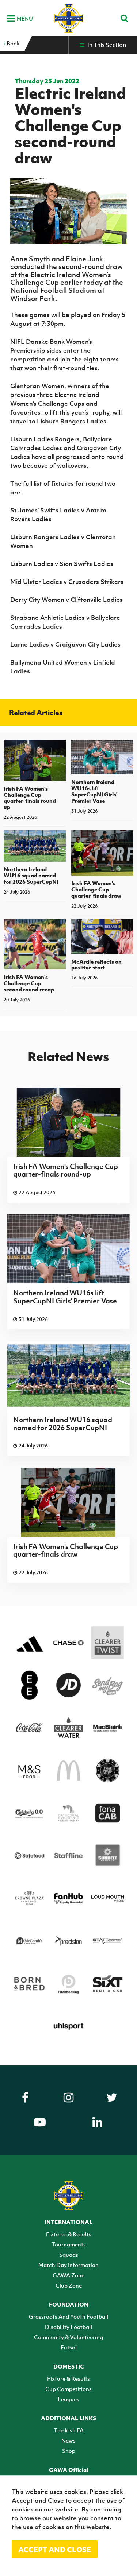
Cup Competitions (68, 2389)
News (68, 2440)
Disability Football (68, 2327)
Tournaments (69, 2244)
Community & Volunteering (68, 2337)
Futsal (69, 2347)
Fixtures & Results (69, 2234)
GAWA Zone (68, 2275)
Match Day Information (68, 2265)
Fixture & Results (68, 2378)
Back (12, 43)
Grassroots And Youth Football (68, 2316)
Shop (69, 2451)
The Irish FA (69, 2430)
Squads (69, 2255)
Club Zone (69, 2285)
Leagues (68, 2399)
